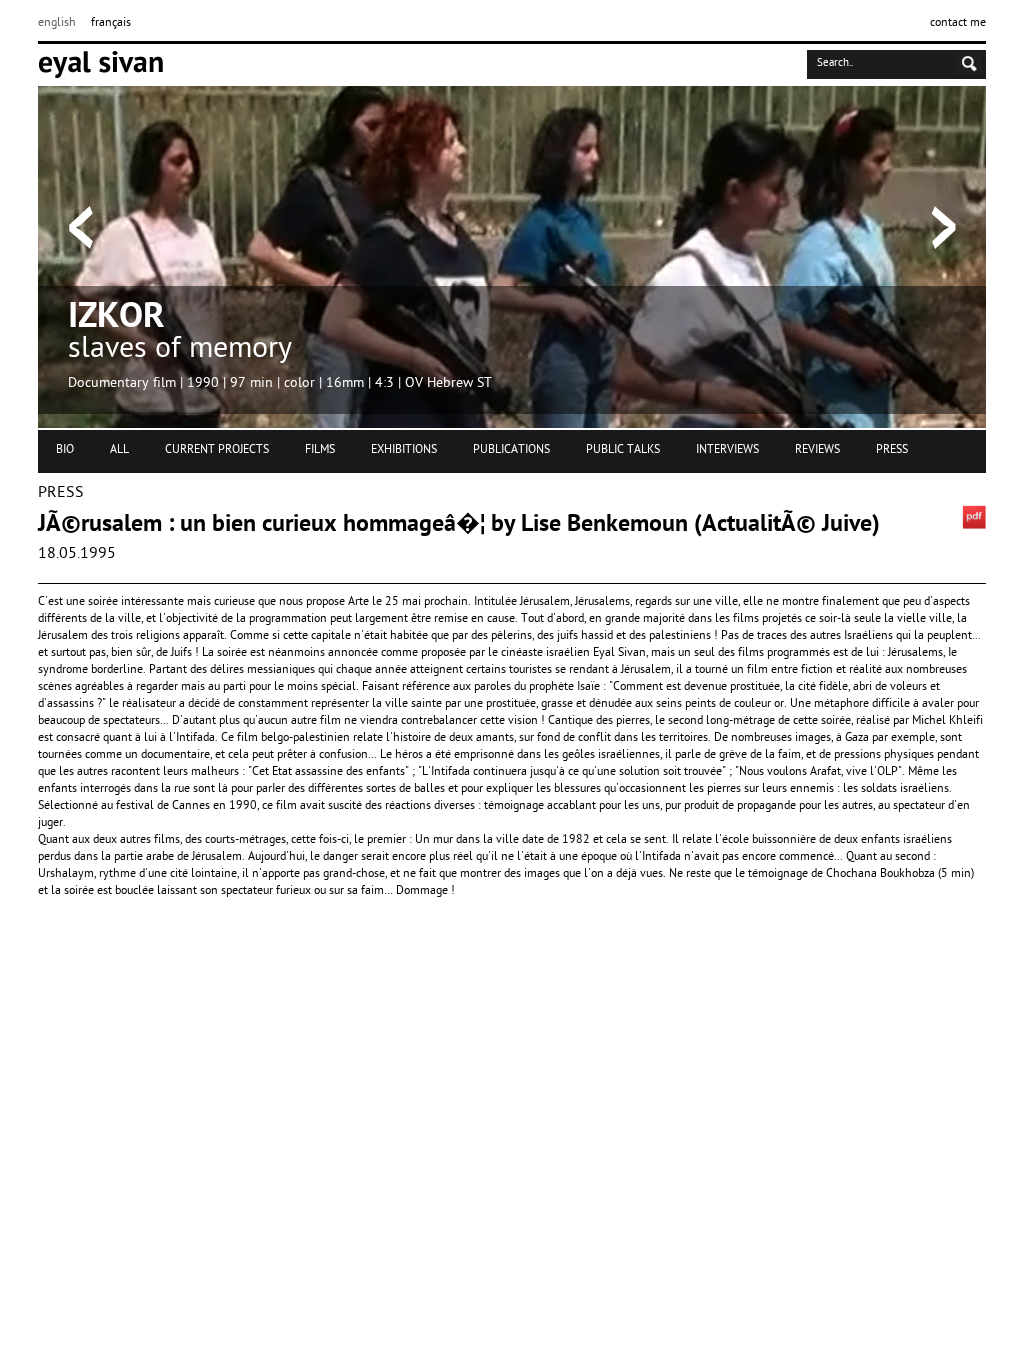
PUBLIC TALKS (623, 450)
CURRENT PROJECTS (217, 450)
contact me (958, 23)
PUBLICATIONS (511, 450)
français (111, 23)
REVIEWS (817, 450)
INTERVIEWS (727, 450)
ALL (119, 450)
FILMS (320, 450)
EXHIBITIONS (404, 450)
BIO (65, 450)
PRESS (892, 450)
